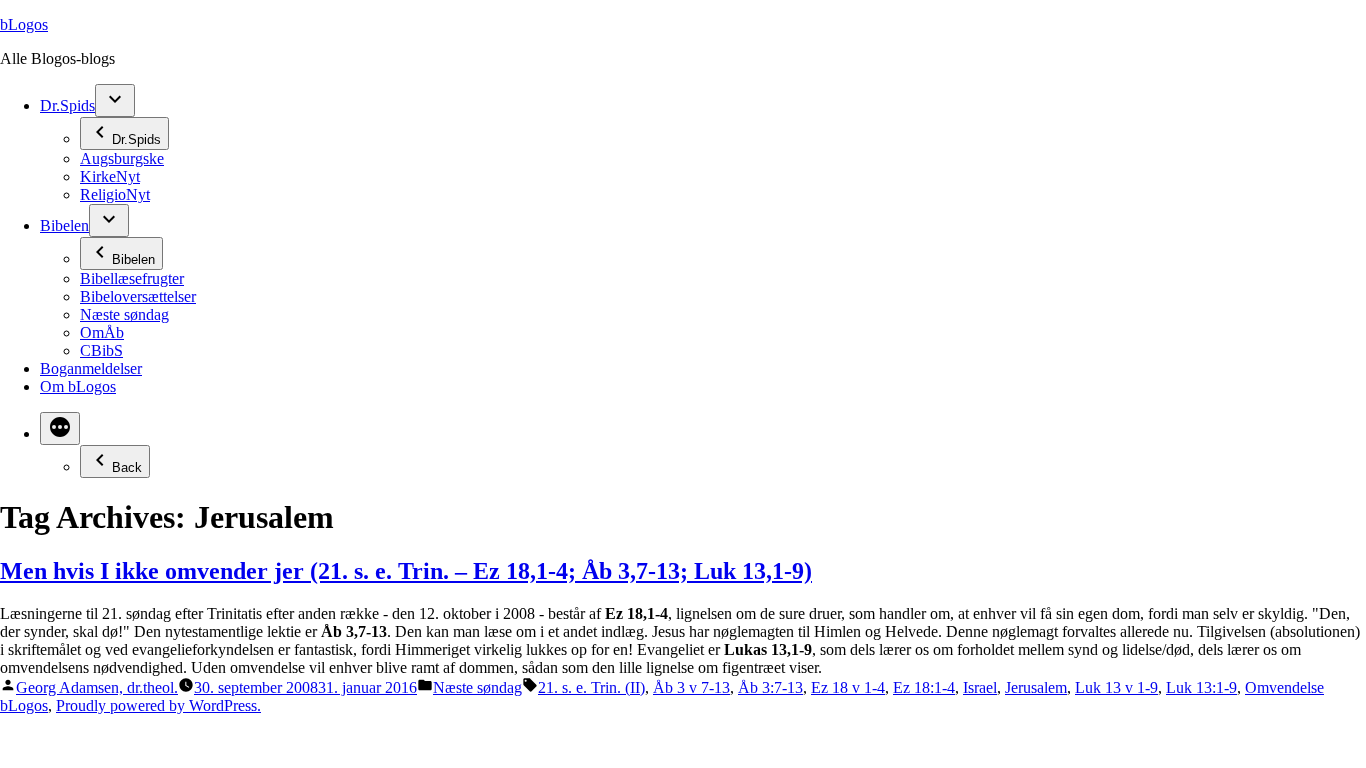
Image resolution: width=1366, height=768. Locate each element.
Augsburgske (122, 158)
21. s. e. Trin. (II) (591, 687)
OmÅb (102, 332)
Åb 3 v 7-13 (691, 687)
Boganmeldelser (91, 368)
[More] (60, 428)
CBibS (101, 350)
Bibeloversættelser (138, 296)
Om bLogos (78, 386)
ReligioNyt (115, 194)
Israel (980, 687)
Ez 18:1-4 (924, 687)
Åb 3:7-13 (770, 687)
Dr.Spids (67, 105)
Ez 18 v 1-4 (848, 687)
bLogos (24, 24)
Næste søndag (124, 314)
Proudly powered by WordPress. (158, 705)
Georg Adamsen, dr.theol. (97, 687)
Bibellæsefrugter (132, 278)
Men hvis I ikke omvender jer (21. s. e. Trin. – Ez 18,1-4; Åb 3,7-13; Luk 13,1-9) (406, 571)
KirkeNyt (110, 176)
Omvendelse (1284, 687)
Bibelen (64, 225)
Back (127, 467)
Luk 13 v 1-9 (1116, 687)
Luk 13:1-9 (1201, 687)
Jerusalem (1036, 687)
